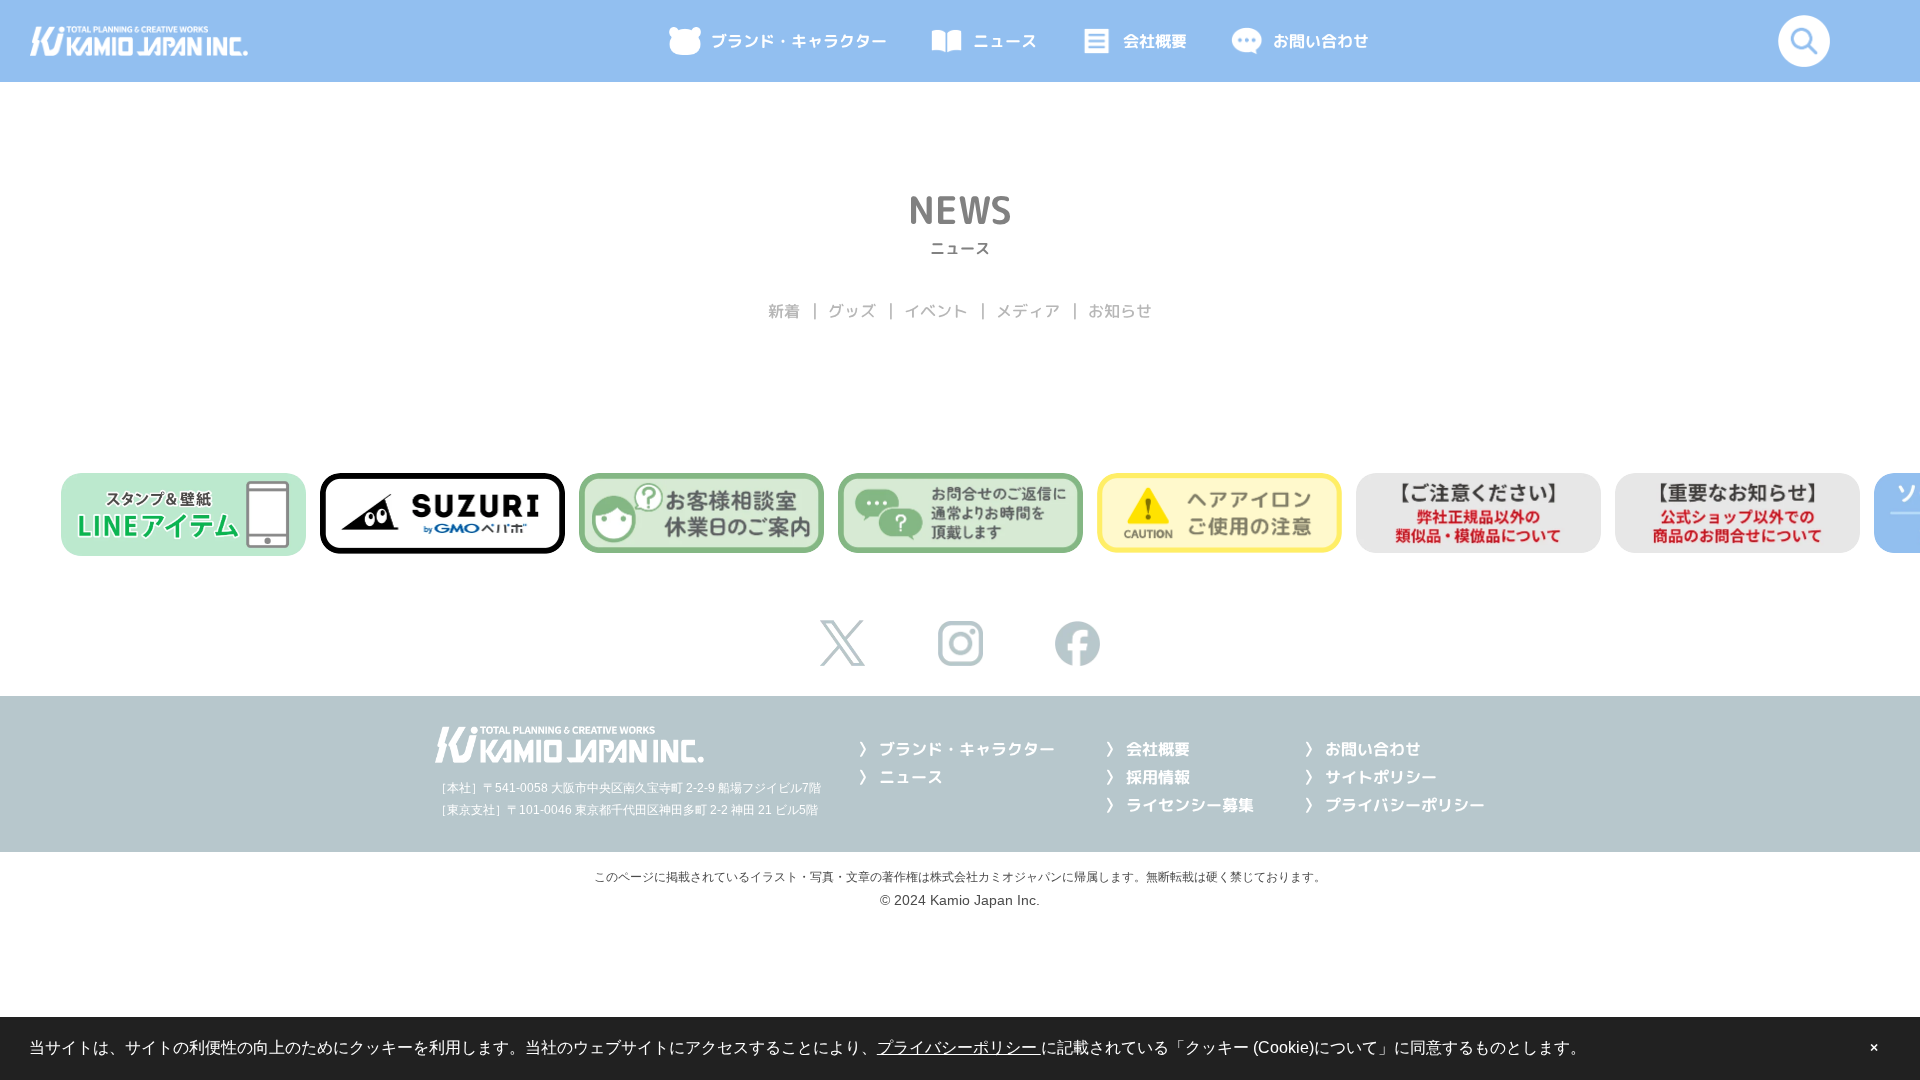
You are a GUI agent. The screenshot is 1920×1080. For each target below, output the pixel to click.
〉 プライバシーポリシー (1394, 805)
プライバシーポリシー (959, 1047)
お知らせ (1120, 311)
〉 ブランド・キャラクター (956, 749)
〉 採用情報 (1147, 777)
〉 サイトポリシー (1370, 777)
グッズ (852, 311)
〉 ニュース (900, 777)
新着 (784, 311)
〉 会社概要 (1147, 749)
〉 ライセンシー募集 (1179, 805)
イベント (936, 311)
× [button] (1874, 1048)
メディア (1028, 311)
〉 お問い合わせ (1362, 749)
